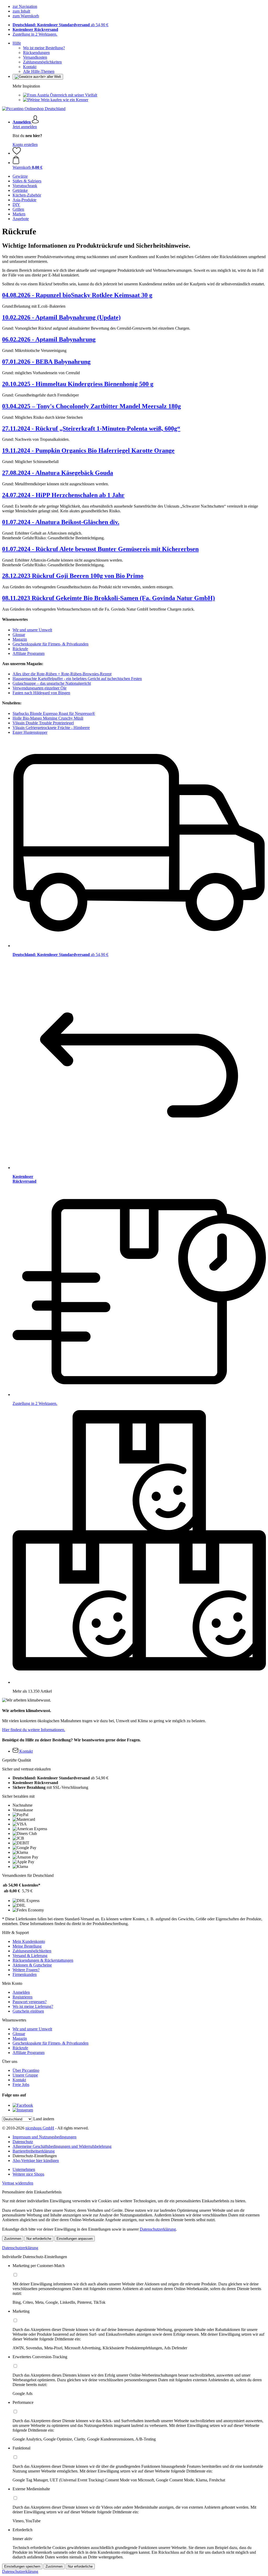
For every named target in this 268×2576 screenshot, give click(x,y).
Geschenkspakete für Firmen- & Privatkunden (51, 644)
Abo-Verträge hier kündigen (36, 2161)
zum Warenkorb (26, 16)
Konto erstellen (25, 145)
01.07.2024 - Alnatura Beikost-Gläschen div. (61, 522)
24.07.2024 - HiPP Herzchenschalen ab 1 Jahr (63, 495)
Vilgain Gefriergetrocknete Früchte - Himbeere (51, 728)
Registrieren (23, 1997)
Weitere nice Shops (28, 2174)
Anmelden (21, 1992)
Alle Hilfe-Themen (39, 71)
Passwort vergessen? (30, 2002)
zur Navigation (25, 6)
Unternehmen (24, 2169)
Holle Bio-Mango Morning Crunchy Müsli (48, 718)
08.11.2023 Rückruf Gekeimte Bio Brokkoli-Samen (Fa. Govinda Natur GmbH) (108, 598)
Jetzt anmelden (25, 127)
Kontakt (30, 67)
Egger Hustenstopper (30, 732)
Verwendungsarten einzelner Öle (40, 688)
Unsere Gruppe (25, 2075)
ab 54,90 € (60, 25)
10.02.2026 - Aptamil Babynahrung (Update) (61, 317)
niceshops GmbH (40, 2128)
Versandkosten (35, 57)
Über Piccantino (26, 2070)
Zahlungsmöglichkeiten (42, 62)
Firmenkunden (25, 1974)
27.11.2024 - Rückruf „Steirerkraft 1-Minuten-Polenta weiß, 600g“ (91, 428)
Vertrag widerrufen (18, 2183)
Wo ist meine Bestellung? (44, 48)
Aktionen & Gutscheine (32, 1965)
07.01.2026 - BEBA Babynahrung (46, 362)
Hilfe (17, 43)
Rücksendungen (36, 53)
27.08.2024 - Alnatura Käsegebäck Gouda (58, 473)
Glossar (19, 635)
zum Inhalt (21, 11)
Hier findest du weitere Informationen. (34, 1730)
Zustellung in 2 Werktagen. (35, 34)
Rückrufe (20, 649)
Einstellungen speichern (22, 2566)
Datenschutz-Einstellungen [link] (35, 2156)
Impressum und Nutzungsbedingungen (44, 2137)
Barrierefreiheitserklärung (34, 2151)
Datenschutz (23, 2142)
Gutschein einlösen (28, 2011)
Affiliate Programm (29, 653)
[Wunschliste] (17, 153)
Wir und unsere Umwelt (32, 630)
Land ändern (44, 2119)
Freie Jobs (21, 2085)
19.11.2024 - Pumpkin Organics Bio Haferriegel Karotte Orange (88, 450)
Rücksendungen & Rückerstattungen (43, 1960)
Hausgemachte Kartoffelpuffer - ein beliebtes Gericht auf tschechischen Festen (77, 679)
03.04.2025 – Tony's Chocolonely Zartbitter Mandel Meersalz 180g (91, 406)
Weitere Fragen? (26, 1970)
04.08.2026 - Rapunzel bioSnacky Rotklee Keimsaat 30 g (77, 295)
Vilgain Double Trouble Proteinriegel (43, 723)
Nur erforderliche (39, 2239)
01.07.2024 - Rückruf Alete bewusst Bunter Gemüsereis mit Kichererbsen (100, 549)
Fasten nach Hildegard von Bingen (41, 693)
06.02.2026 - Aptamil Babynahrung (49, 339)
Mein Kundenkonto (29, 1941)
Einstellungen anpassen (75, 2239)
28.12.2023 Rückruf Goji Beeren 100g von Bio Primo (73, 576)
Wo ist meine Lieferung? (33, 2006)
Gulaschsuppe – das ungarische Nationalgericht (52, 683)
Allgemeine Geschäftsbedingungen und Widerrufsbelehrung (62, 2146)
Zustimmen (13, 2239)
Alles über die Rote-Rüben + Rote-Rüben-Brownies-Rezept (62, 674)
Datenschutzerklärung (158, 2229)
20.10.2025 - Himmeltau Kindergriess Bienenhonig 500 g (78, 384)
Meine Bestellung (27, 1946)
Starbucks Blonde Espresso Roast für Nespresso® (54, 713)
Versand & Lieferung (30, 1956)
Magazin (20, 639)
